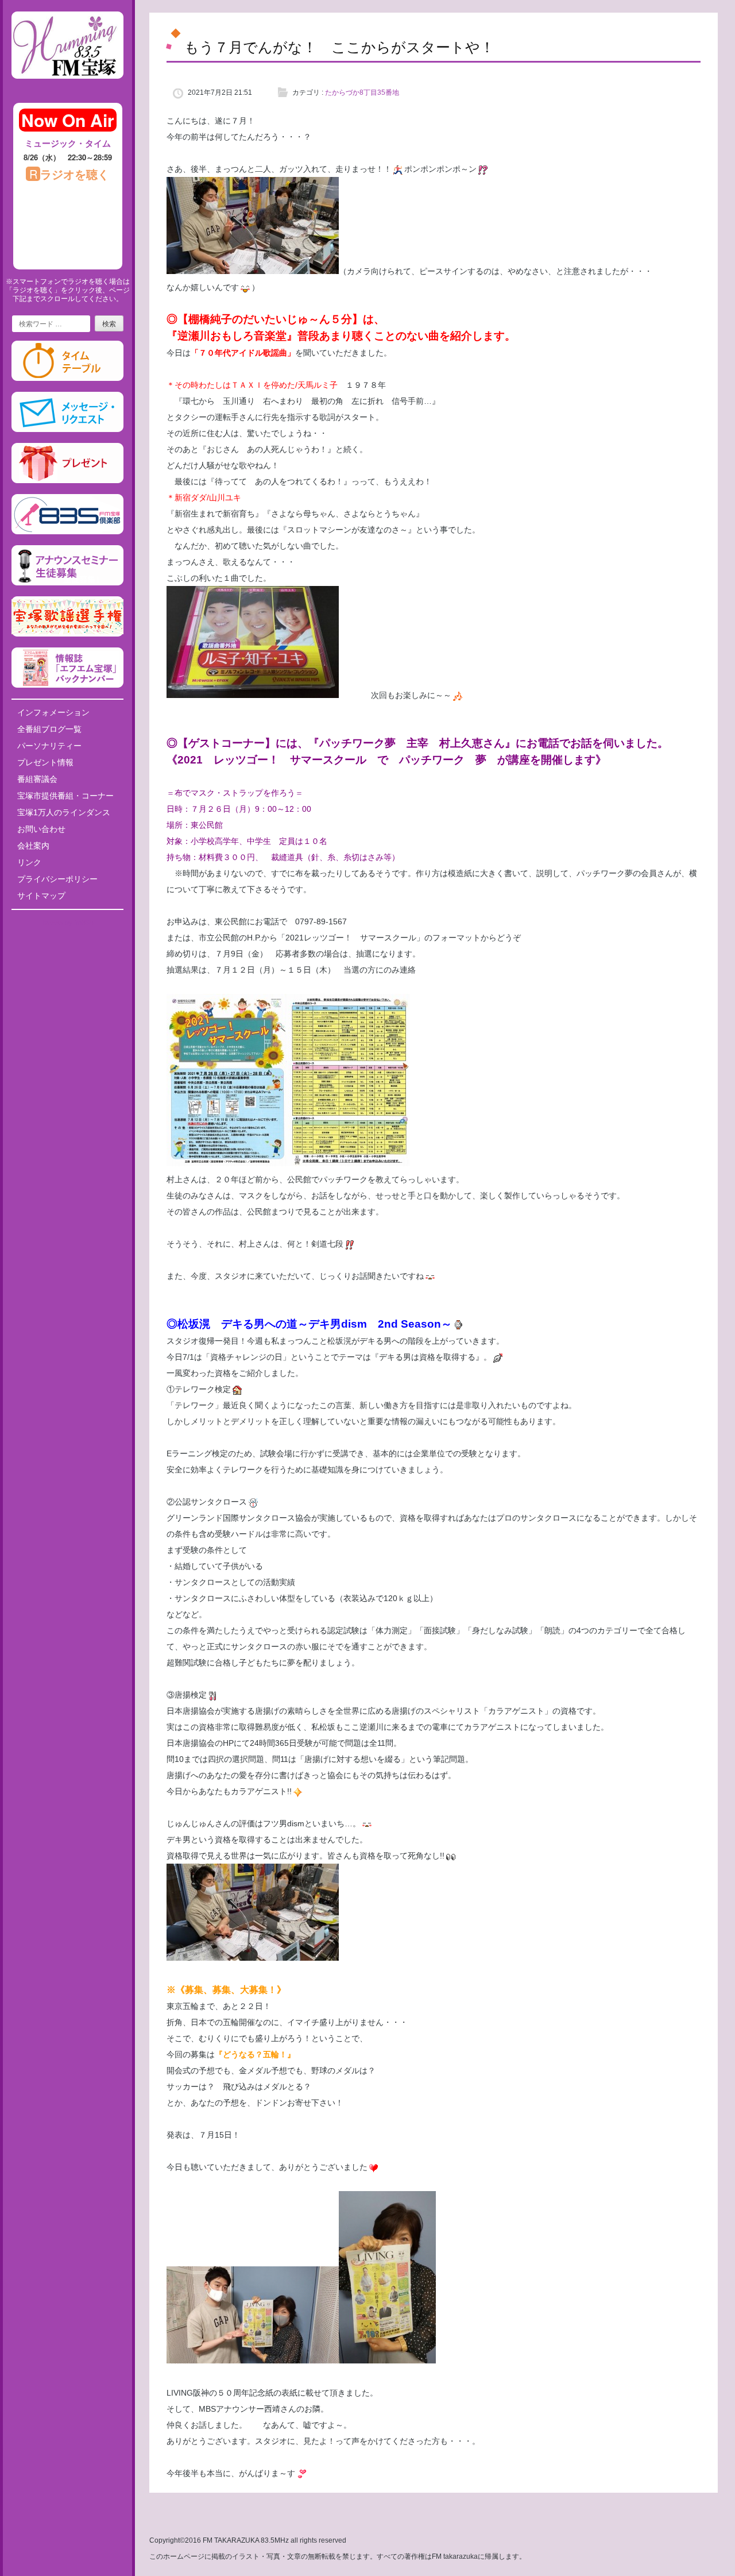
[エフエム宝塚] (67, 88)
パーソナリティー (49, 746)
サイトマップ (41, 896)
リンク (29, 862)
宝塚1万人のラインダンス (64, 812)
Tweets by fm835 (67, 923)
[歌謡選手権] (67, 634)
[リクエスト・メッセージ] (67, 430)
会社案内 (33, 846)
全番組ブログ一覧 (49, 729)
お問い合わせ (41, 829)
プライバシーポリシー (57, 879)
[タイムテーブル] (67, 379)
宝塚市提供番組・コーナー (65, 796)
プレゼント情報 (45, 762)
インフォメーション (53, 712)
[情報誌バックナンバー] (67, 685)
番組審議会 (37, 779)
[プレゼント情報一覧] (67, 481)
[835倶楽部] (67, 532)
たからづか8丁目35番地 (362, 92)
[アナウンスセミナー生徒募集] (67, 583)
